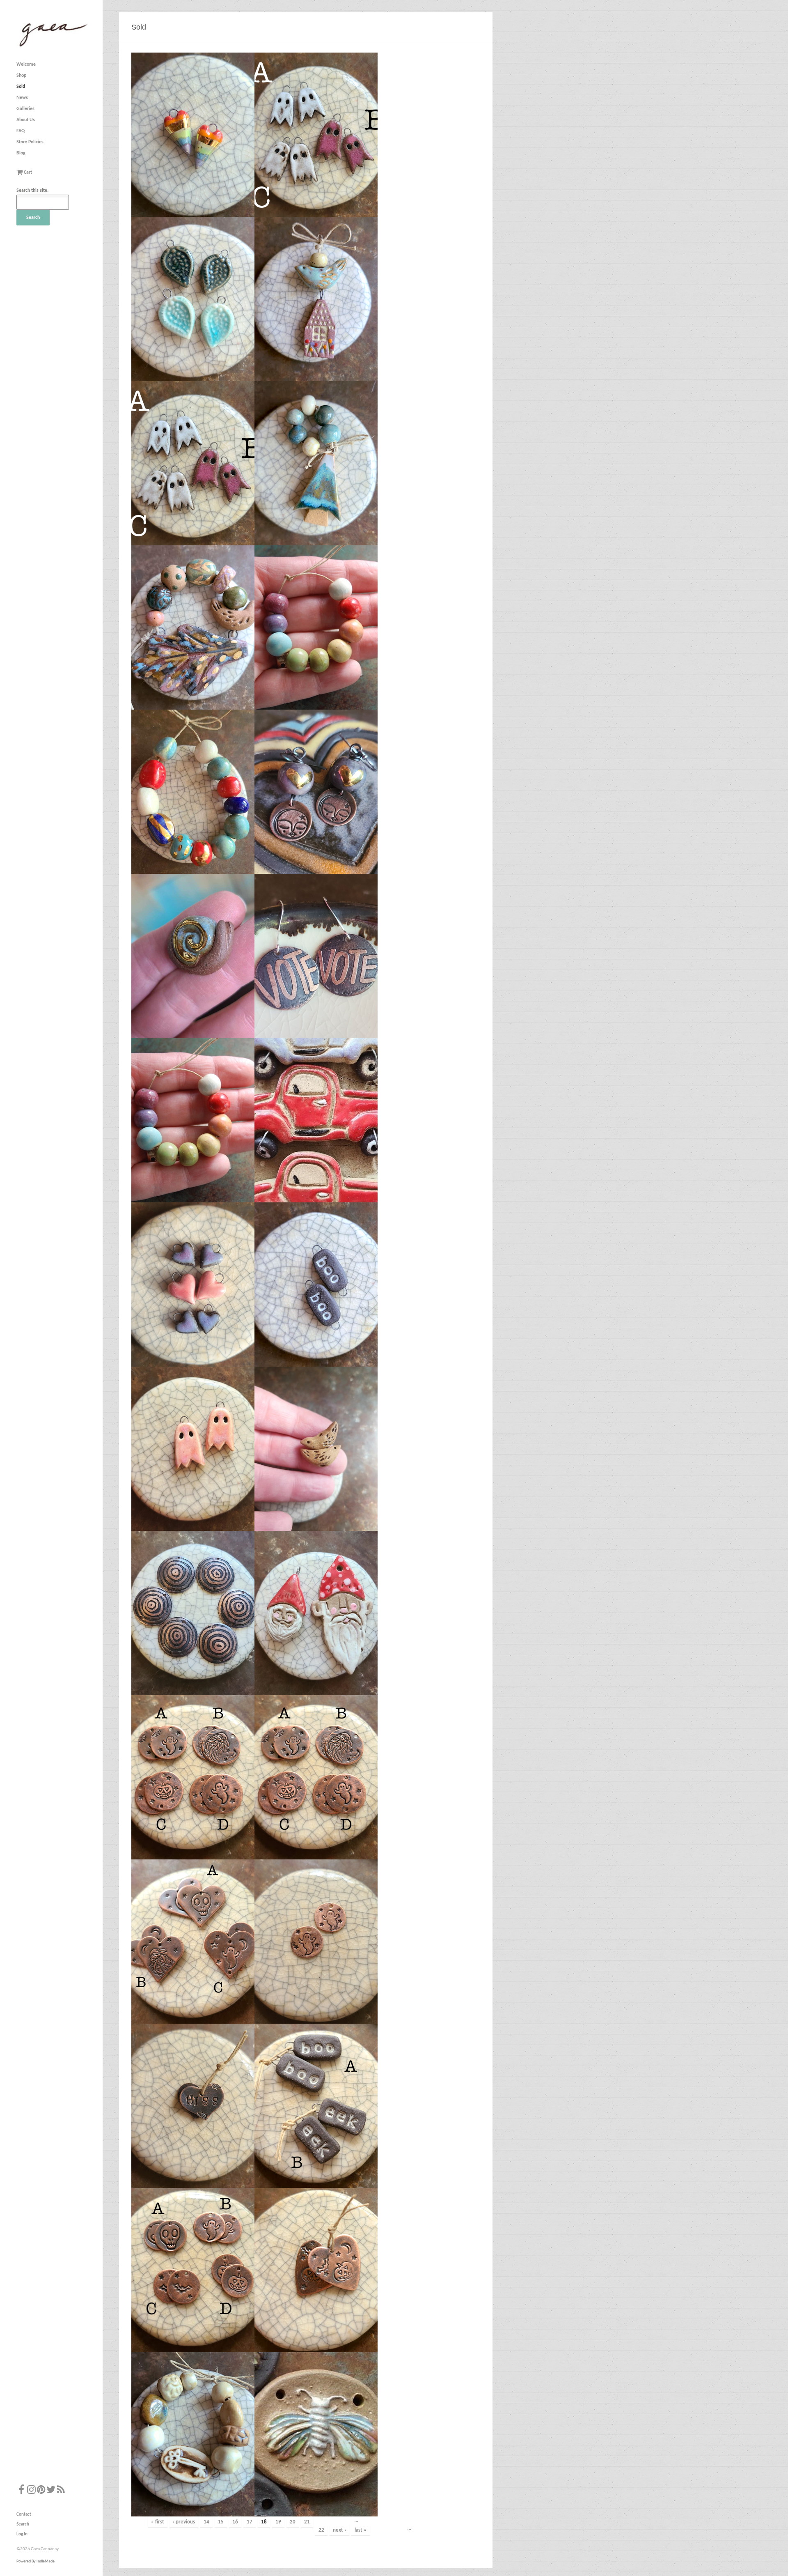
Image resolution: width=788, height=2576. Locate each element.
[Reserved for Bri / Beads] (193, 1120)
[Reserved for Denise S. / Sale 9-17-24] (193, 2270)
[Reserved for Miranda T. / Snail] (193, 956)
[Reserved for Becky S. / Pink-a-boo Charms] (193, 1449)
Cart (27, 172)
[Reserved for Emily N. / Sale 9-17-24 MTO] (193, 1942)
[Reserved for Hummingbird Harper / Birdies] (316, 1449)
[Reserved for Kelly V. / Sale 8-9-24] (316, 299)
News (22, 98)
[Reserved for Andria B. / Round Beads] (316, 627)
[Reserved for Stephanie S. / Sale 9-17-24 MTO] (316, 1942)
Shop (21, 76)
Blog (21, 153)
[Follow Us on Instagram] (31, 2491)
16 (235, 2522)
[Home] (52, 47)
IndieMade (46, 2561)
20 (293, 2522)
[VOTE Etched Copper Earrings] (316, 956)
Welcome (26, 64)
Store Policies (30, 142)
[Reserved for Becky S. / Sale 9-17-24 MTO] (316, 1777)
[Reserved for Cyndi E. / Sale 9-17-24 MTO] (193, 1777)
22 (321, 2530)
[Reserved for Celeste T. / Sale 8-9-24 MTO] (193, 627)
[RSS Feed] (61, 2491)
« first (158, 2522)
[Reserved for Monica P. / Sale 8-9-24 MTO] (316, 135)
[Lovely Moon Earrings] (316, 792)
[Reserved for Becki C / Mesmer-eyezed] (193, 1613)
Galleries (25, 109)
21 (307, 2522)
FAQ (21, 131)
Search (23, 2524)
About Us (26, 120)
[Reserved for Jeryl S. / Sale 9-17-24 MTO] (316, 2270)
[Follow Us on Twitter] (51, 2491)
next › (339, 2530)
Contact (24, 2515)
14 (206, 2522)
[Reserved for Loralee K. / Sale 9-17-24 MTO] (193, 2106)
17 (250, 2522)
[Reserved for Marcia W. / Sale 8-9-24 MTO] (193, 299)
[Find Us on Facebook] (21, 2491)
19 (278, 2522)
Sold (21, 87)
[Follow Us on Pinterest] (41, 2491)
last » (361, 2530)
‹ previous (184, 2522)
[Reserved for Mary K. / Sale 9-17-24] (316, 2434)
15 (221, 2522)
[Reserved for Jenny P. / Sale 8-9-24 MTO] (316, 463)
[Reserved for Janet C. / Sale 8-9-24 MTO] (193, 463)
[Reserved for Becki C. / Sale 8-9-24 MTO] (193, 135)
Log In (22, 2534)
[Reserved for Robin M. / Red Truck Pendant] (316, 1120)
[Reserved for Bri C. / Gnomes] (316, 1613)
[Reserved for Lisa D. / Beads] (193, 792)
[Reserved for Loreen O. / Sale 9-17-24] (193, 2434)
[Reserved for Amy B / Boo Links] (316, 1285)
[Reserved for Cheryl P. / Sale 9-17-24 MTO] (316, 2106)
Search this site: (32, 191)
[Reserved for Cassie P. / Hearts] (193, 1285)
